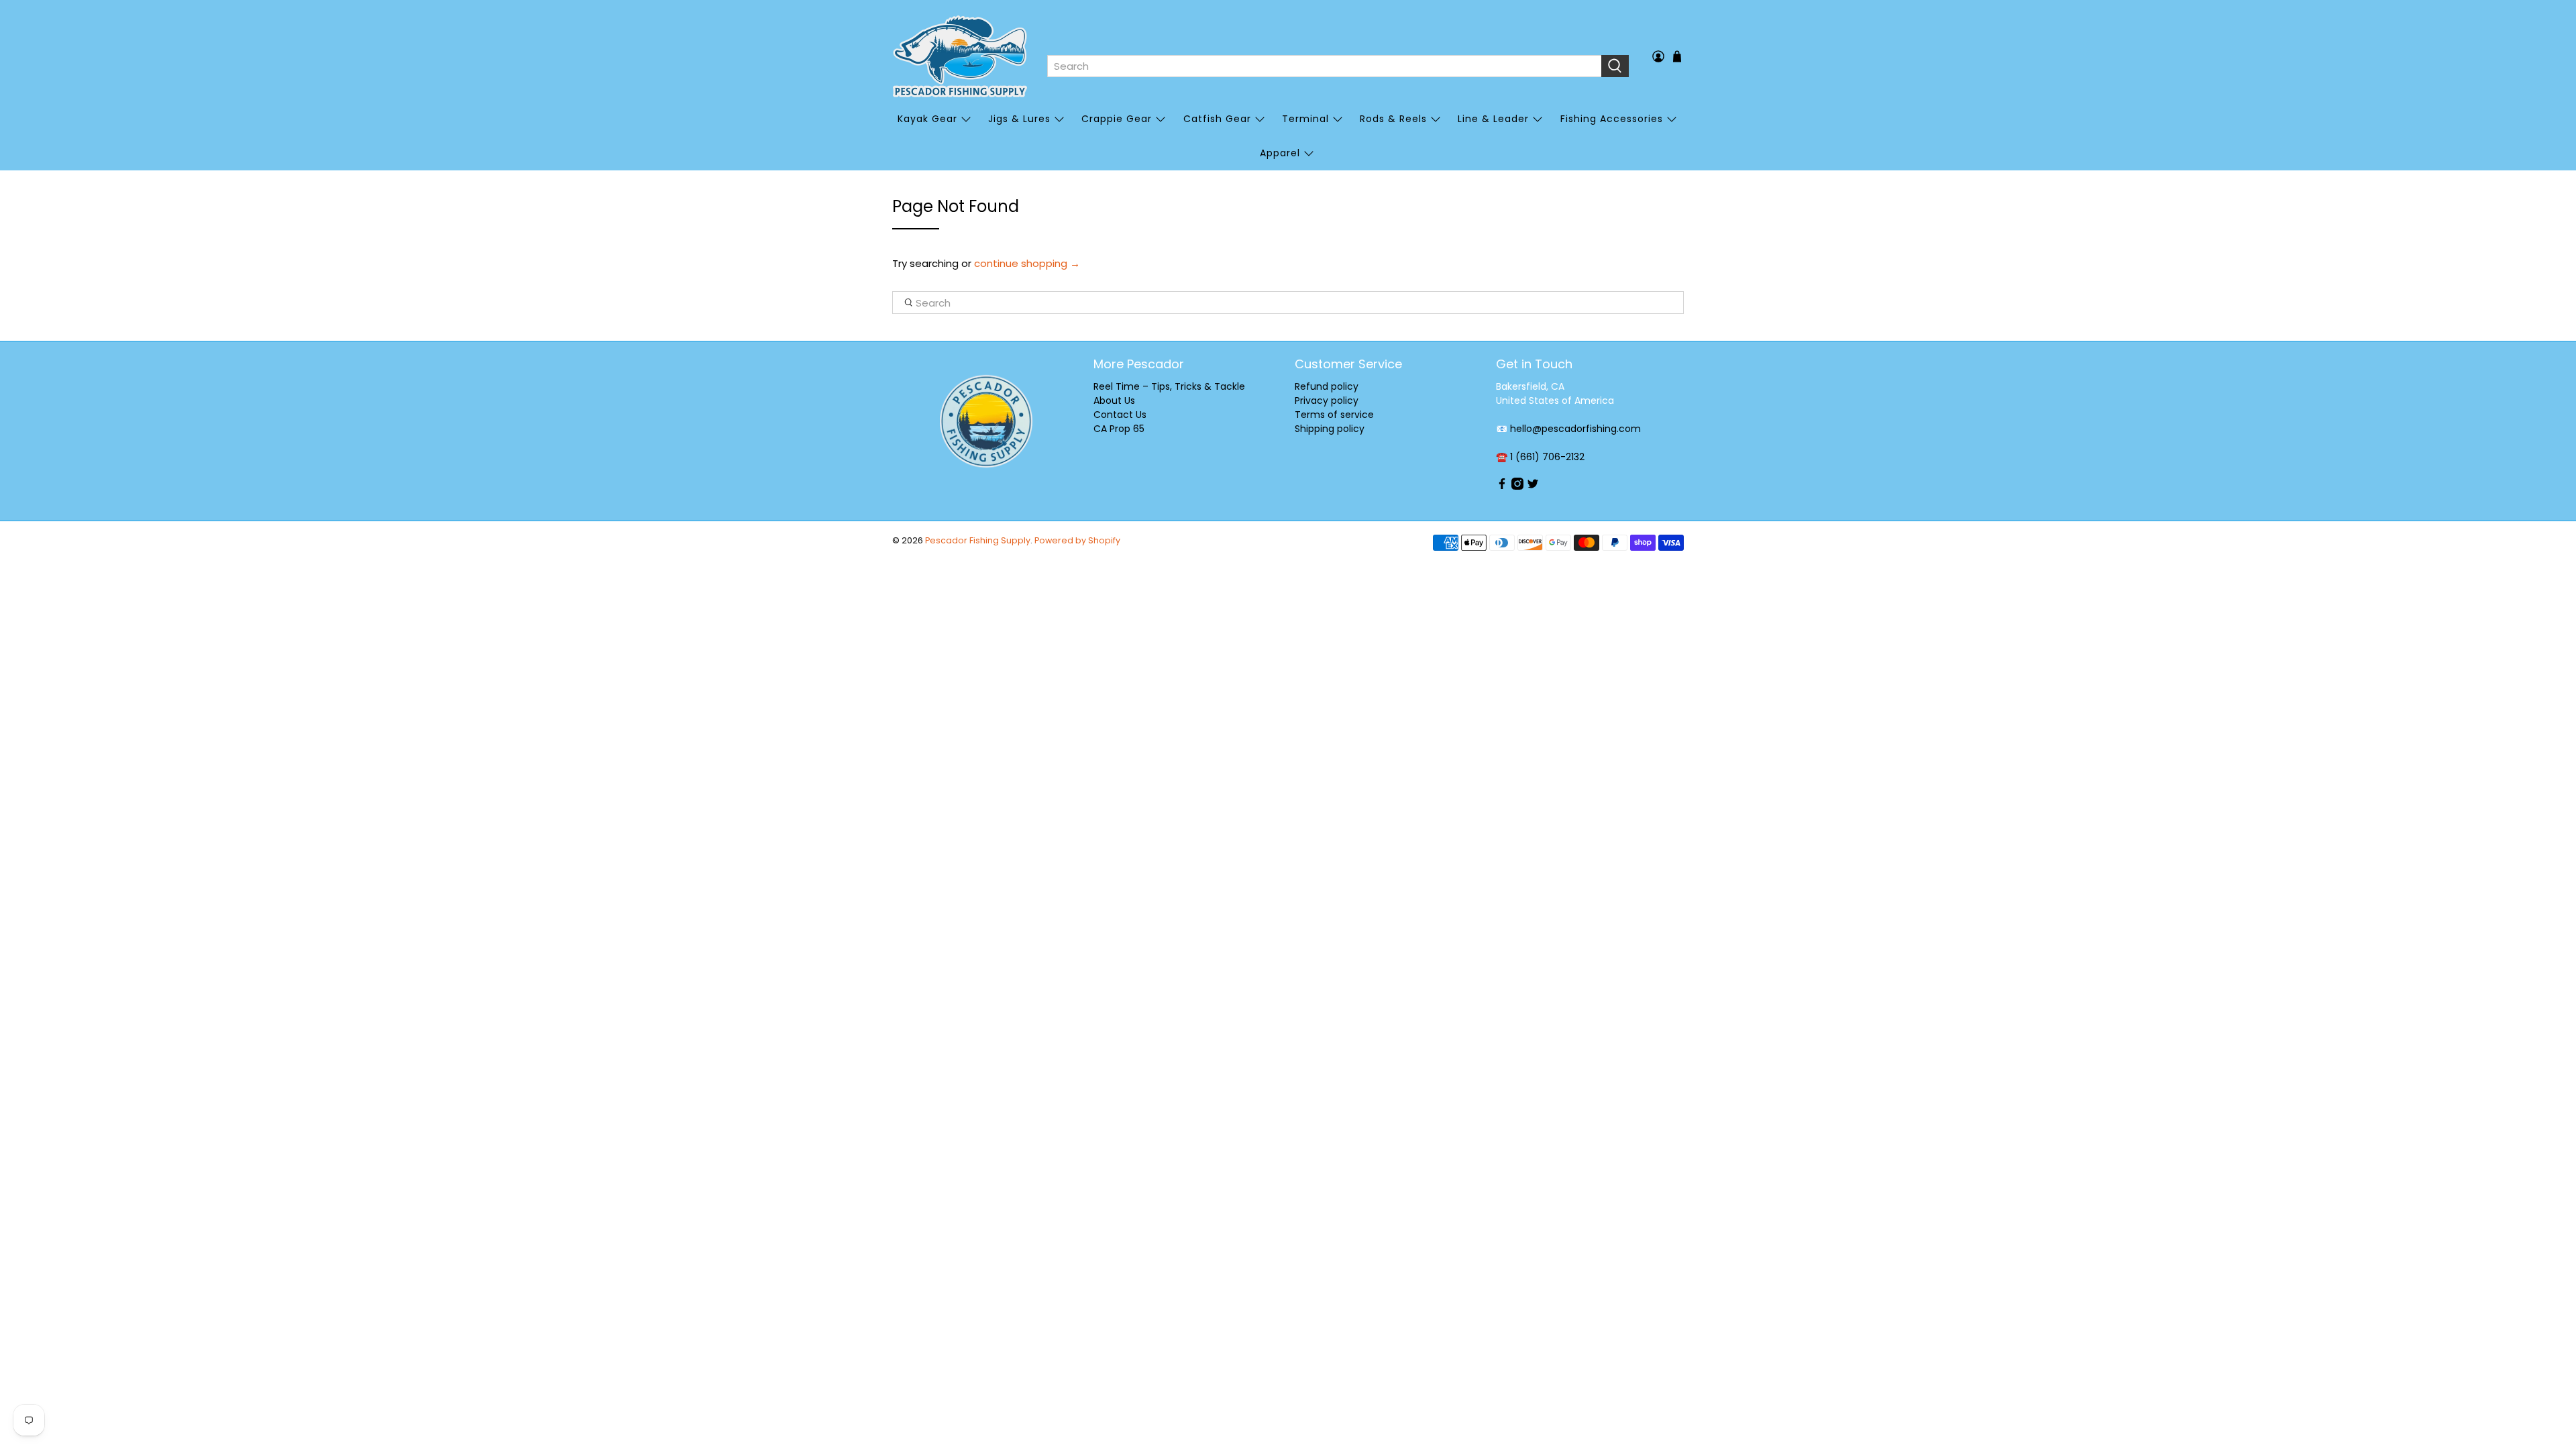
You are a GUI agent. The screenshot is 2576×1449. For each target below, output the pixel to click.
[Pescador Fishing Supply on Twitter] (1533, 486)
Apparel (1280, 153)
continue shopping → (1027, 263)
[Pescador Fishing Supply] (960, 56)
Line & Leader (1493, 119)
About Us (1114, 400)
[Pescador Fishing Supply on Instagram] (1517, 486)
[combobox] (1324, 66)
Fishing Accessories (1612, 119)
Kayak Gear (927, 119)
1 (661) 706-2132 (1547, 457)
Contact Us (1120, 415)
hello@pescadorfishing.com (1575, 429)
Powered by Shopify (1077, 540)
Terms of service (1334, 415)
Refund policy (1327, 386)
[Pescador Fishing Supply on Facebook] (1502, 486)
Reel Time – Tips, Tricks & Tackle (1169, 386)
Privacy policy (1327, 400)
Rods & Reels (1393, 119)
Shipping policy (1330, 429)
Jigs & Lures (1019, 119)
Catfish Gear (1217, 119)
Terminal (1305, 119)
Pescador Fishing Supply (978, 540)
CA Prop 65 (1119, 429)
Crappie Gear (1117, 119)
